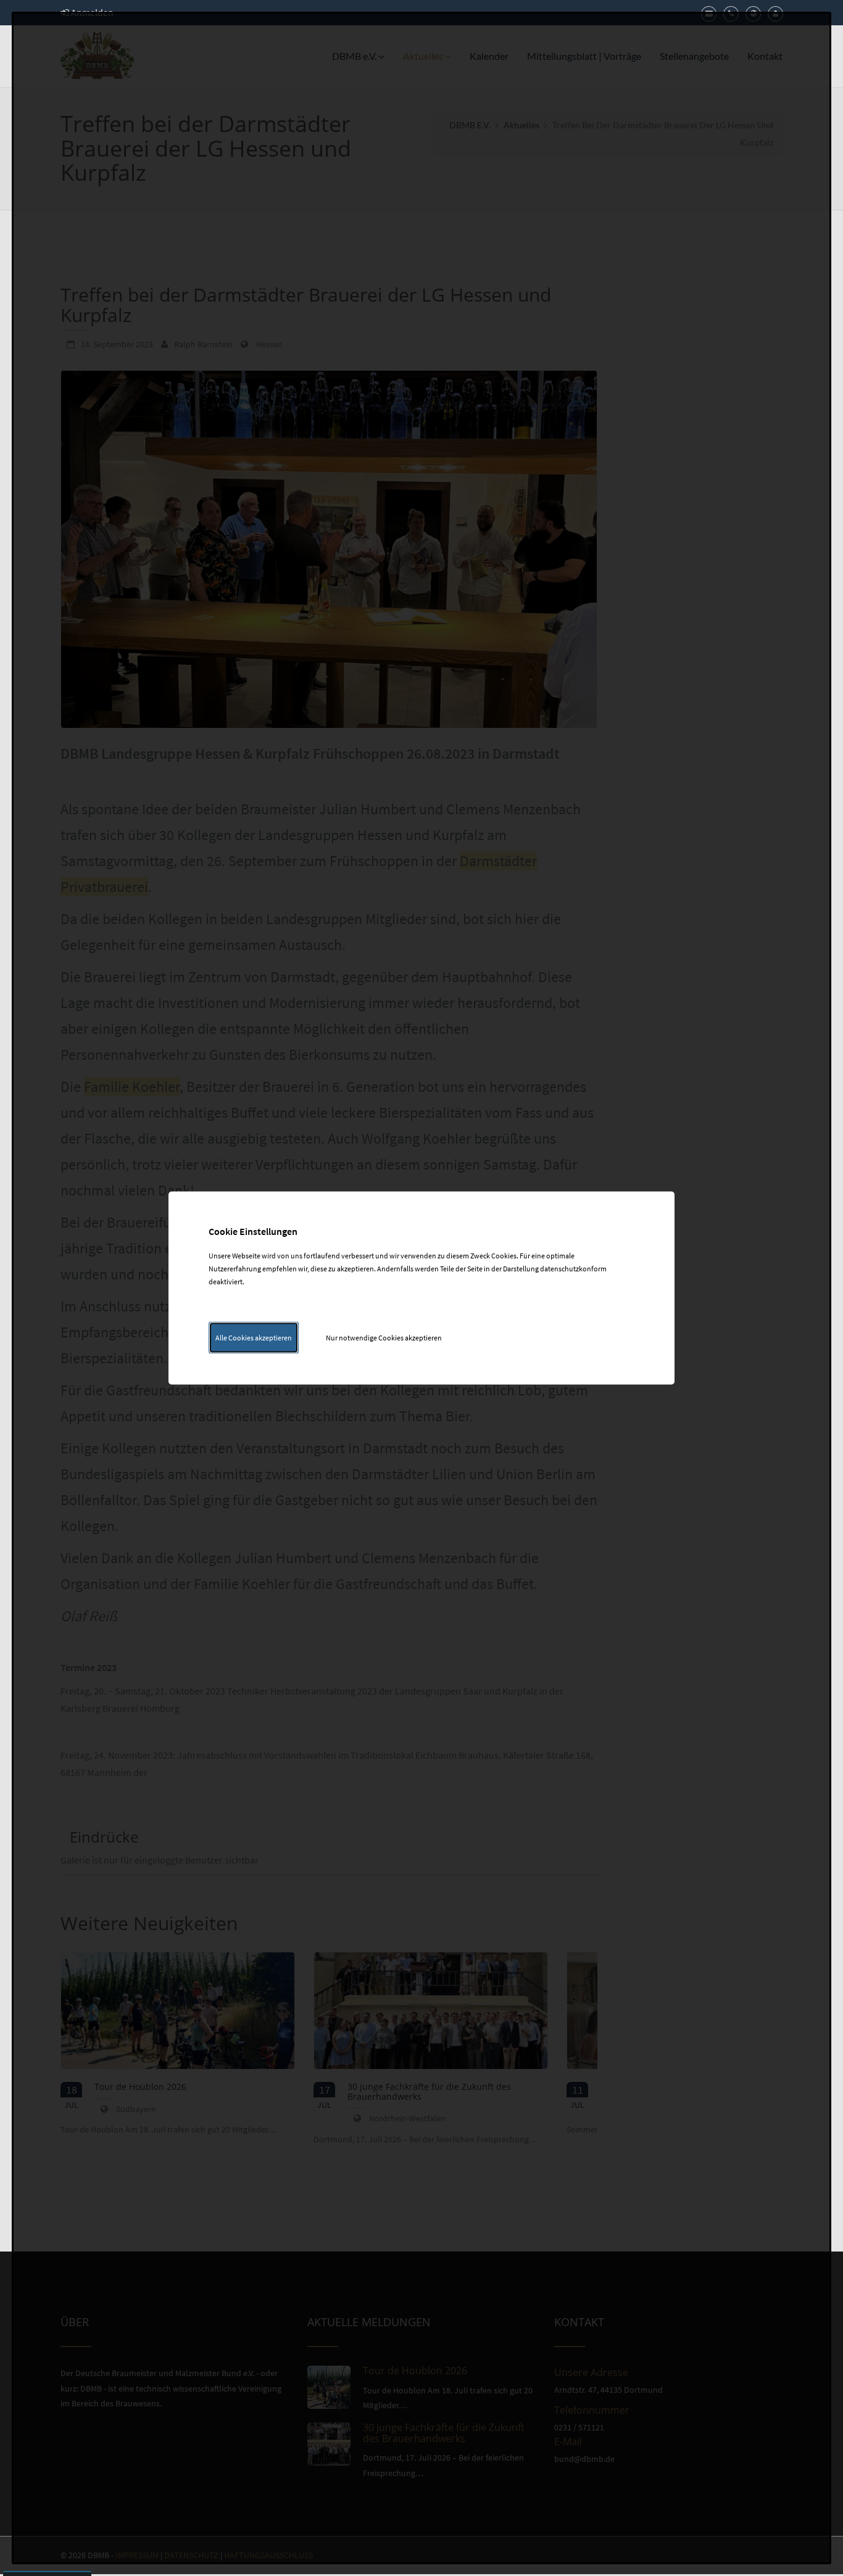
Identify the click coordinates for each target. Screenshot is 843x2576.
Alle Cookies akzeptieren (254, 1338)
